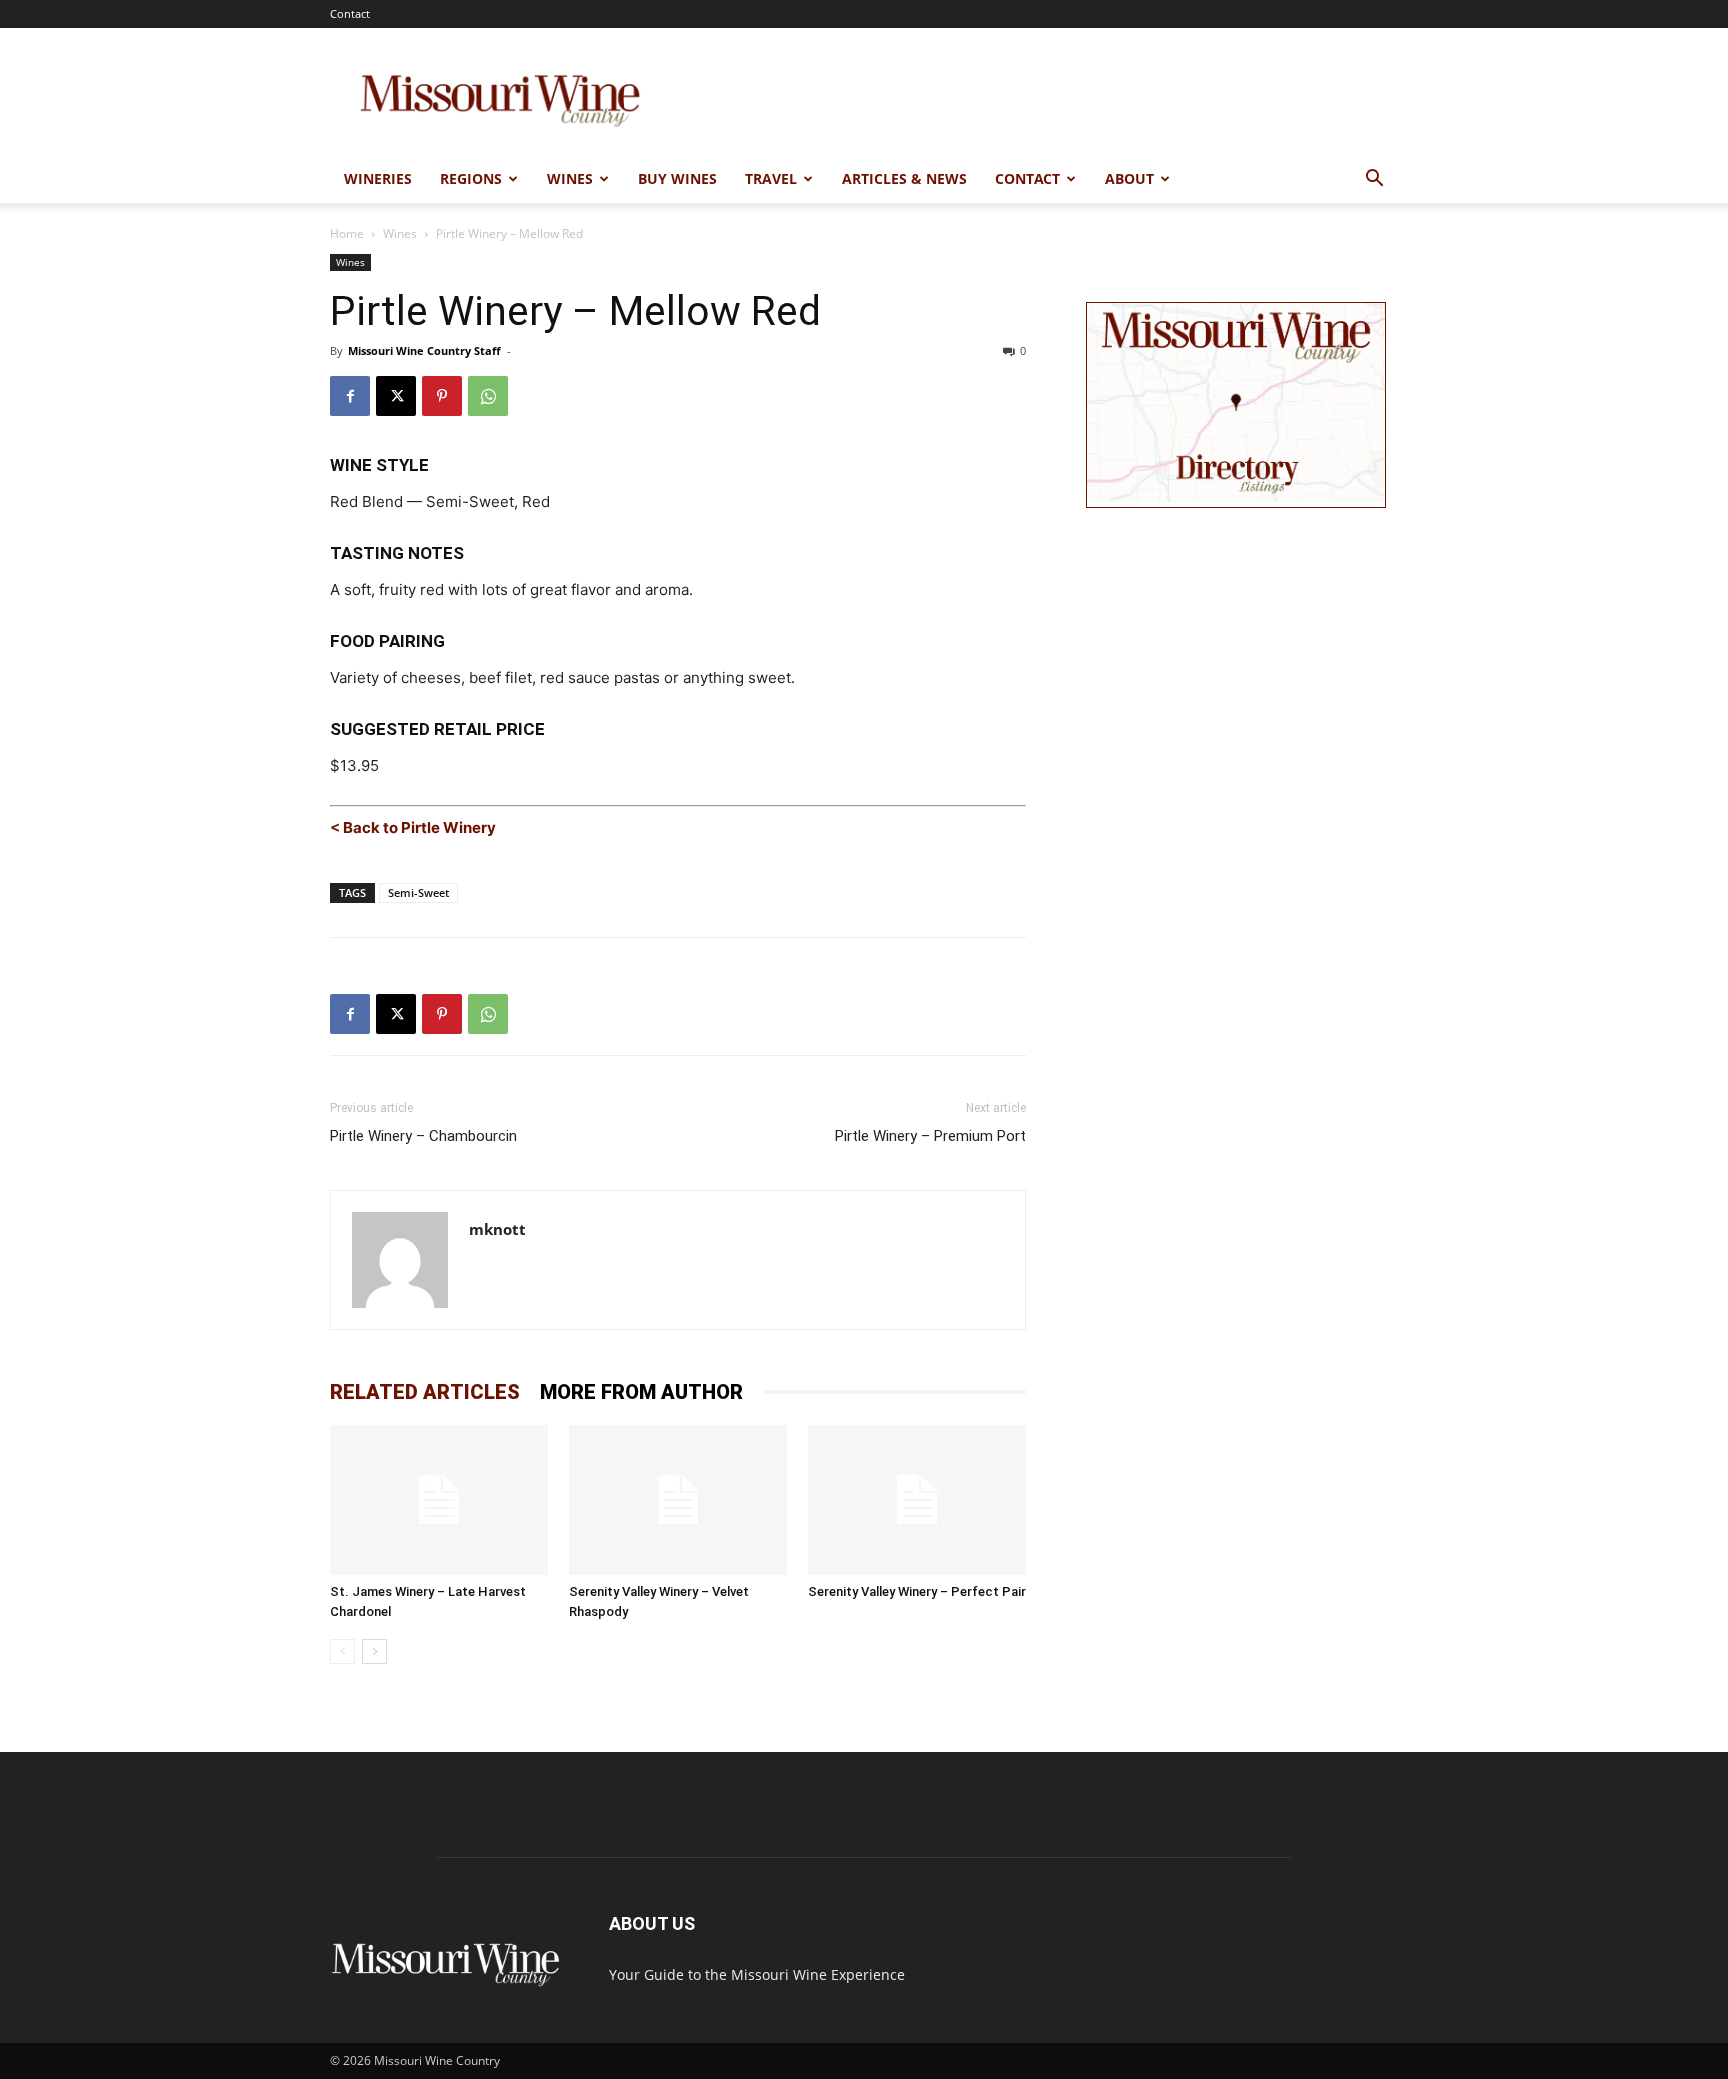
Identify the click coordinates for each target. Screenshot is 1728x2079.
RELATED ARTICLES (425, 1392)
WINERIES (378, 178)
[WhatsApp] (488, 396)
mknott (497, 1229)
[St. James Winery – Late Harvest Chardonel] (439, 1500)
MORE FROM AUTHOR (641, 1392)
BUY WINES (677, 178)
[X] (396, 396)
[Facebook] (350, 396)
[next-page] (374, 1651)
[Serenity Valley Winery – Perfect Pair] (917, 1500)
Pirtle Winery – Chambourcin (423, 1136)
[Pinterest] (442, 396)
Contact (350, 13)
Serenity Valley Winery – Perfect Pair (917, 1591)
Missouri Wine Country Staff (424, 350)
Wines (400, 233)
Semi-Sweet (418, 892)
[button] (1374, 180)
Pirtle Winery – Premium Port (930, 1136)
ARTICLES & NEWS (904, 178)
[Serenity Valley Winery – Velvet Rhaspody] (678, 1500)
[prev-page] (342, 1651)
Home (347, 233)
